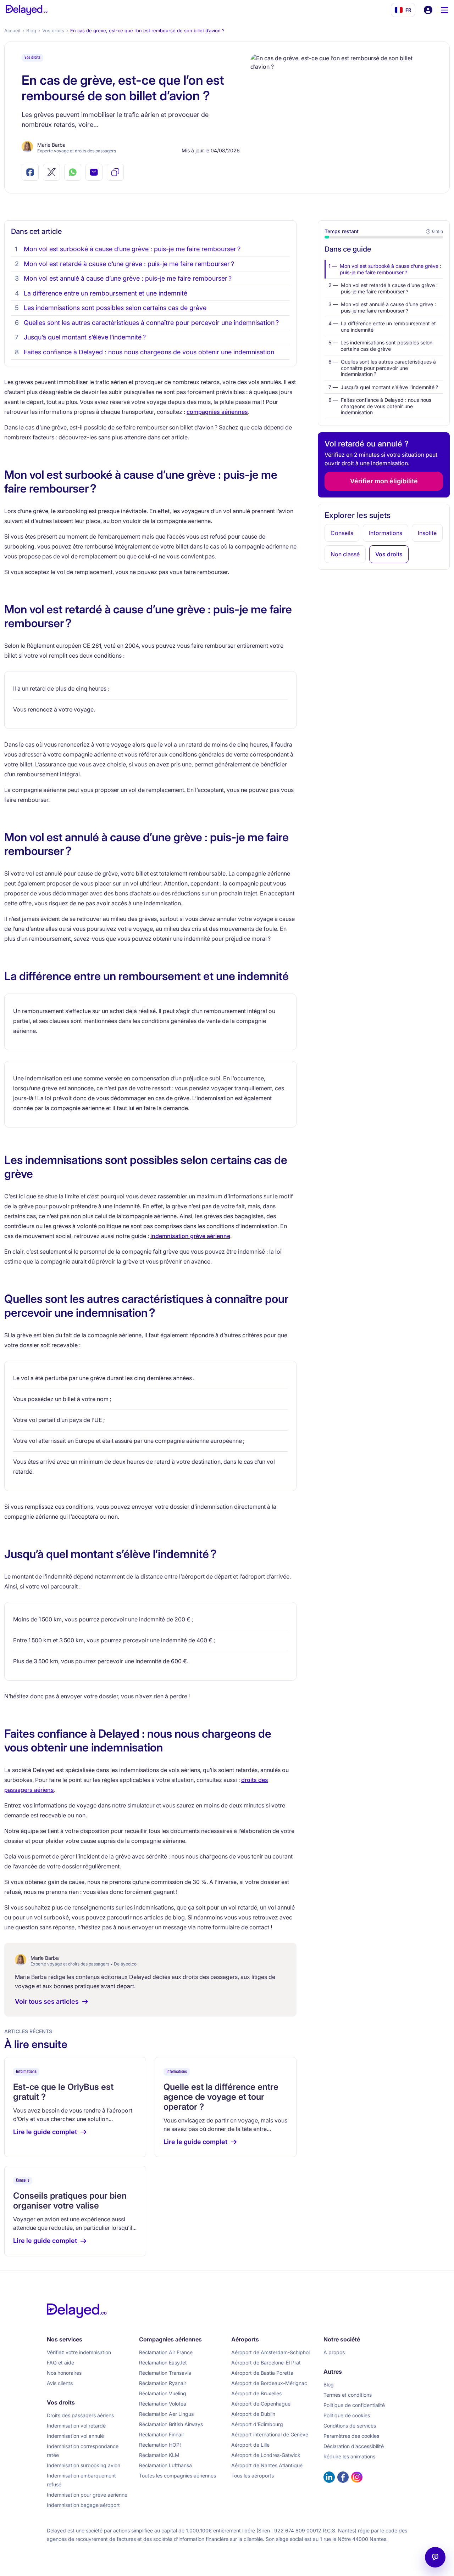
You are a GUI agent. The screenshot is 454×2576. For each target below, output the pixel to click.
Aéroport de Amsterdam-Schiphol (270, 2352)
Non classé (345, 554)
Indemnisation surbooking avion (84, 2465)
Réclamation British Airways (171, 2424)
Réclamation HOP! (160, 2445)
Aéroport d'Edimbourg (257, 2424)
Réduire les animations (349, 2456)
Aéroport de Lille (250, 2445)
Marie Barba (51, 145)
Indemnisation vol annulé (75, 2436)
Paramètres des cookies (351, 2436)
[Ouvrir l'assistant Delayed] (435, 2557)
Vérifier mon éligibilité (384, 481)
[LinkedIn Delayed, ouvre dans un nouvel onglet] (329, 2477)
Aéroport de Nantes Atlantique (267, 2465)
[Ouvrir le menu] (445, 10)
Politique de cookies (347, 2415)
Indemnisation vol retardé (76, 2426)
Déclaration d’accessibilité (354, 2446)
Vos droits (53, 30)
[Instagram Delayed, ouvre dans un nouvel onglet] (357, 2477)
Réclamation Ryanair (163, 2383)
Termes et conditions (348, 2395)
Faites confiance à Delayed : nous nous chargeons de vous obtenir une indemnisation (149, 352)
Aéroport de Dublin (253, 2414)
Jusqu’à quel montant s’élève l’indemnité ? (85, 337)
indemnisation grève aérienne (190, 1236)
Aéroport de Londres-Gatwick (266, 2455)
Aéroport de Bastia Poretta (262, 2373)
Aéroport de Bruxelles (256, 2393)
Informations (26, 2072)
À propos (334, 2352)
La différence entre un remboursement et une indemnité (106, 293)
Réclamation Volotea (163, 2404)
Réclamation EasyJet (163, 2363)
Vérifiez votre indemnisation (79, 2352)
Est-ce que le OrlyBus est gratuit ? (63, 2092)
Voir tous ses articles (47, 2001)
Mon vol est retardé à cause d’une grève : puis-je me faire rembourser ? (129, 264)
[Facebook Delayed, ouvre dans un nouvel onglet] (343, 2477)
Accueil (12, 30)
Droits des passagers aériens (80, 2415)
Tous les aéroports (253, 2476)
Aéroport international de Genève (270, 2434)
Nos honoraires (64, 2373)
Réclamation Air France (166, 2352)
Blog (31, 30)
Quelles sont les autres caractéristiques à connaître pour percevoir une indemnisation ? (151, 323)
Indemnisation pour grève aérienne (87, 2495)
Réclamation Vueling (163, 2393)
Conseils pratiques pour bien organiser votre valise (70, 2201)
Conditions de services (350, 2426)
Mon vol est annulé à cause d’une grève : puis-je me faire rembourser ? (128, 278)
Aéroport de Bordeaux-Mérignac (269, 2383)
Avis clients (60, 2383)
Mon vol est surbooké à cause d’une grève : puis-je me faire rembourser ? (132, 249)
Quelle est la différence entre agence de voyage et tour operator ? (221, 2097)
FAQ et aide (60, 2363)
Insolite (427, 533)
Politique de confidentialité (354, 2405)
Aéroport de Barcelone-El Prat (266, 2363)
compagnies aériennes (217, 412)
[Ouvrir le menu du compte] (428, 10)
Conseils (23, 2180)
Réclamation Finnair (162, 2434)
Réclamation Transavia (165, 2373)
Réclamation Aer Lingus (166, 2414)
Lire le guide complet (45, 2132)
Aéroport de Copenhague (261, 2404)
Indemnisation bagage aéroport (83, 2505)
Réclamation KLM (159, 2455)
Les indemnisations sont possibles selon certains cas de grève (115, 308)
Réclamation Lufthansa (165, 2465)
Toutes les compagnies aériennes (178, 2476)
